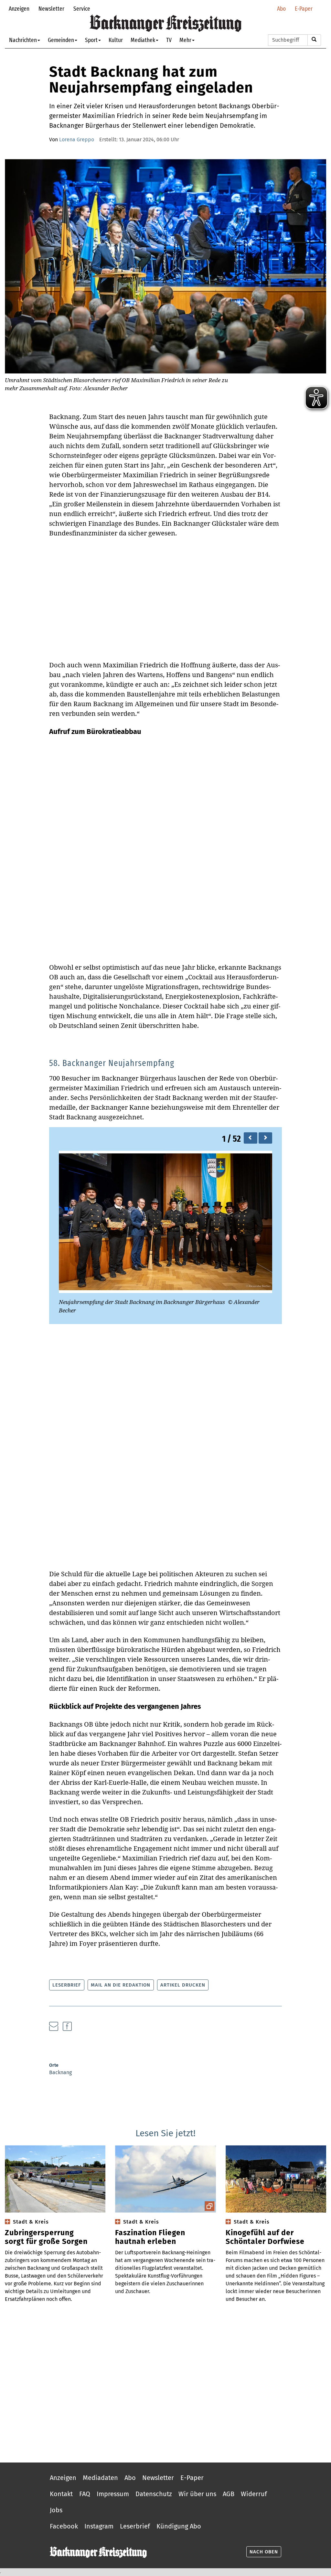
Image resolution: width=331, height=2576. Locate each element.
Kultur (116, 40)
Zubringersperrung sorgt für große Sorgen (46, 2237)
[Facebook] (67, 2026)
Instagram (99, 2526)
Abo (281, 9)
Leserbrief (67, 1985)
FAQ (85, 2494)
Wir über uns (197, 2494)
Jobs (56, 2510)
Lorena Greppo (77, 140)
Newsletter (51, 9)
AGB (229, 2494)
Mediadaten (100, 2478)
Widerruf (254, 2494)
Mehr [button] (185, 40)
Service (82, 9)
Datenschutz (154, 2494)
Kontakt (61, 2494)
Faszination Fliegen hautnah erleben (150, 2237)
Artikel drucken (183, 1985)
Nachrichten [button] (23, 40)
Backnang (60, 2072)
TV (169, 40)
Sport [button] (91, 40)
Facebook (64, 2526)
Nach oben (264, 2552)
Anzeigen (19, 9)
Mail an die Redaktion (121, 1985)
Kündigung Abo (179, 2526)
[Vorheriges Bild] (251, 1138)
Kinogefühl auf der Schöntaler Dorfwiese (265, 2237)
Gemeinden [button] (61, 40)
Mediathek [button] (143, 40)
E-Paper (304, 9)
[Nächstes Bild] (265, 1138)
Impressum (113, 2494)
